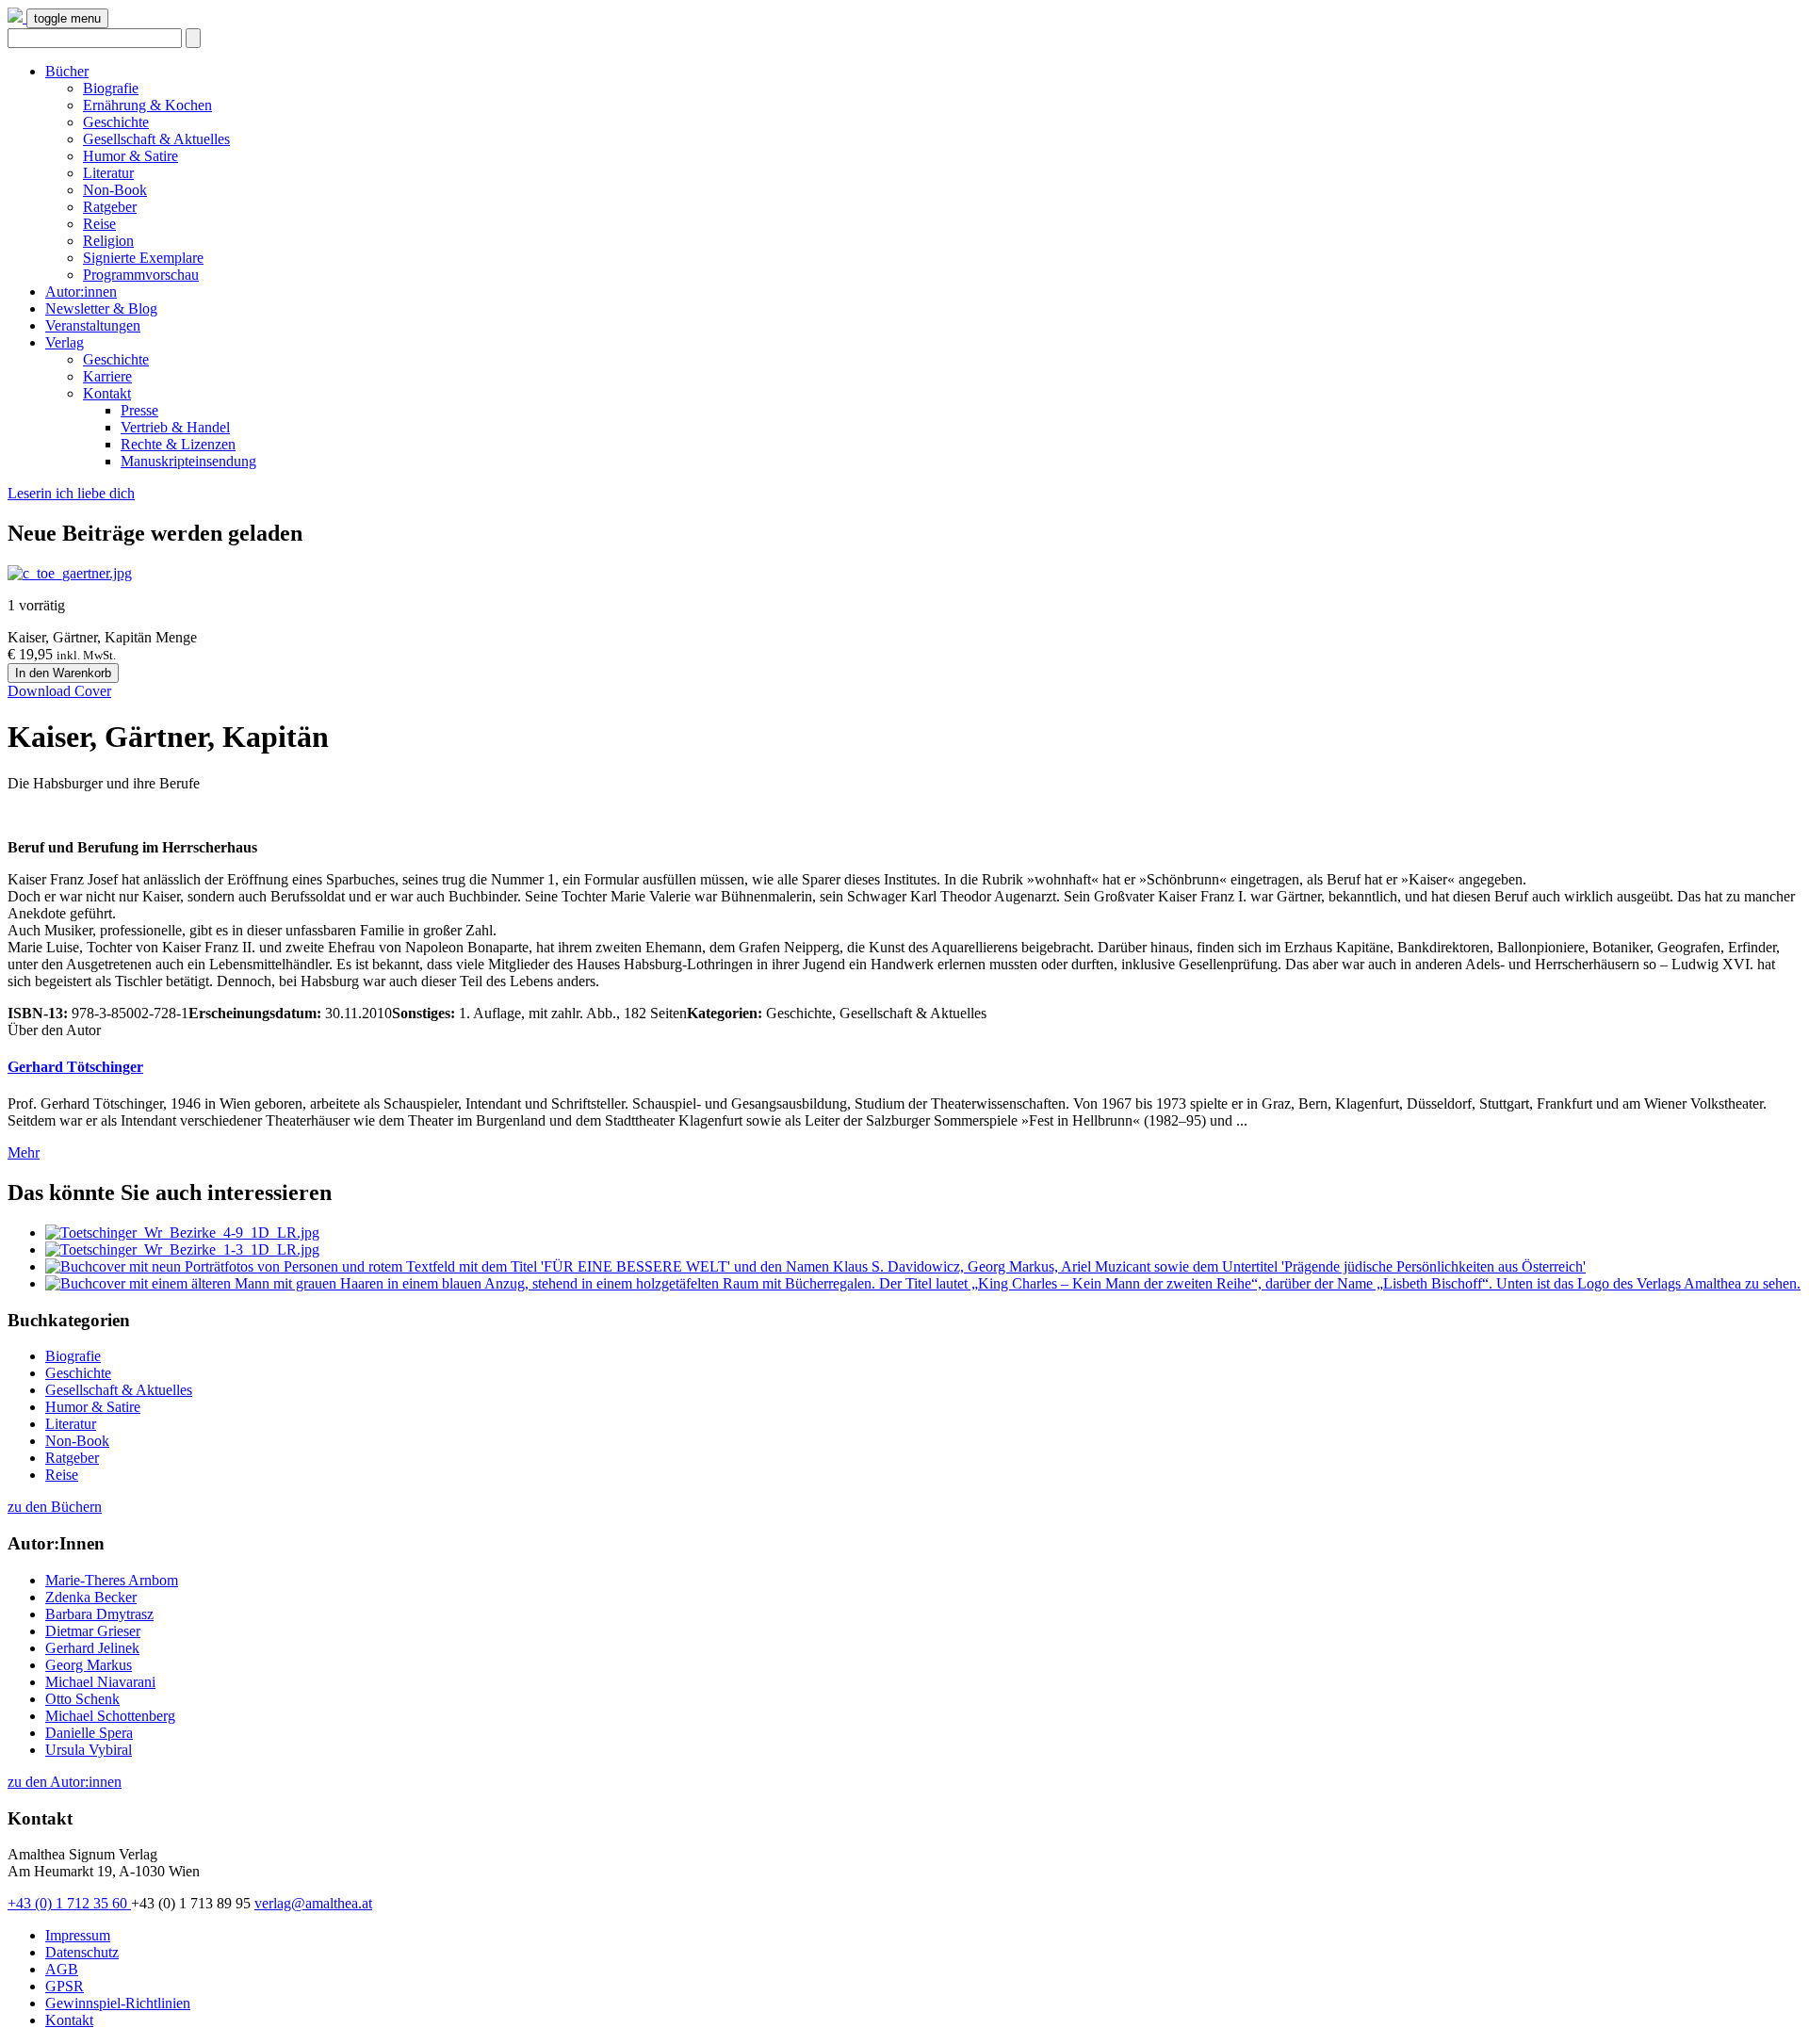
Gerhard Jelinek (92, 1648)
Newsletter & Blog (101, 308)
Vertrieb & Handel (175, 427)
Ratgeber (110, 207)
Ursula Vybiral (89, 1750)
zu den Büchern (55, 1507)
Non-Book (115, 190)
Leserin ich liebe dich (71, 493)
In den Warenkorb (63, 673)
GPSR (65, 1986)
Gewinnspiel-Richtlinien (118, 2003)
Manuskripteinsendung (188, 461)
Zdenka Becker (91, 1597)
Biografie (111, 88)
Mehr (24, 1152)
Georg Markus (89, 1665)
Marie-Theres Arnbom (112, 1580)
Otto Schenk (82, 1699)
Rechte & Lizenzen (178, 444)
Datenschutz (82, 1952)
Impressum (78, 1935)
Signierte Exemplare (143, 258)
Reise (99, 224)
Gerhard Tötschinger (75, 1067)
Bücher (67, 71)
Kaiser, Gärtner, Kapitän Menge (102, 637)
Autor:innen (81, 292)
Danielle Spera (89, 1733)
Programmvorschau (141, 275)
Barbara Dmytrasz (99, 1614)
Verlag (65, 342)
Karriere (107, 376)
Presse (139, 410)
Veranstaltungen (93, 325)
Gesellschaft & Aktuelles (156, 139)
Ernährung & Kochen (147, 105)
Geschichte (116, 122)
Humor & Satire (130, 156)
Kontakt (107, 393)
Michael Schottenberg (110, 1716)
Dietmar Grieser (93, 1631)
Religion (108, 241)
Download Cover (59, 691)
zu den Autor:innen (65, 1782)
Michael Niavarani (100, 1682)
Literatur (108, 173)
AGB (62, 1969)
